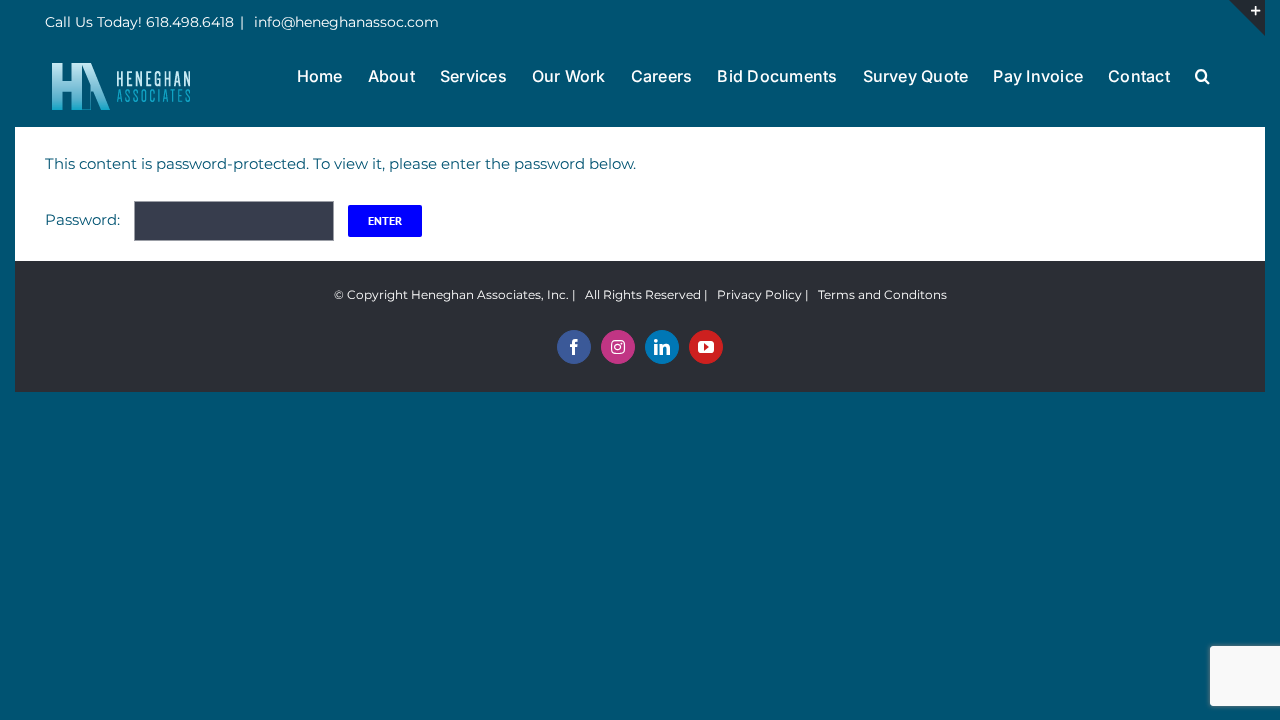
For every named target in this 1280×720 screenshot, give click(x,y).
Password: (84, 219)
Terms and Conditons (882, 294)
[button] (1202, 74)
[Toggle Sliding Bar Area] (1247, 18)
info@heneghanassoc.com (344, 22)
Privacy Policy (759, 294)
